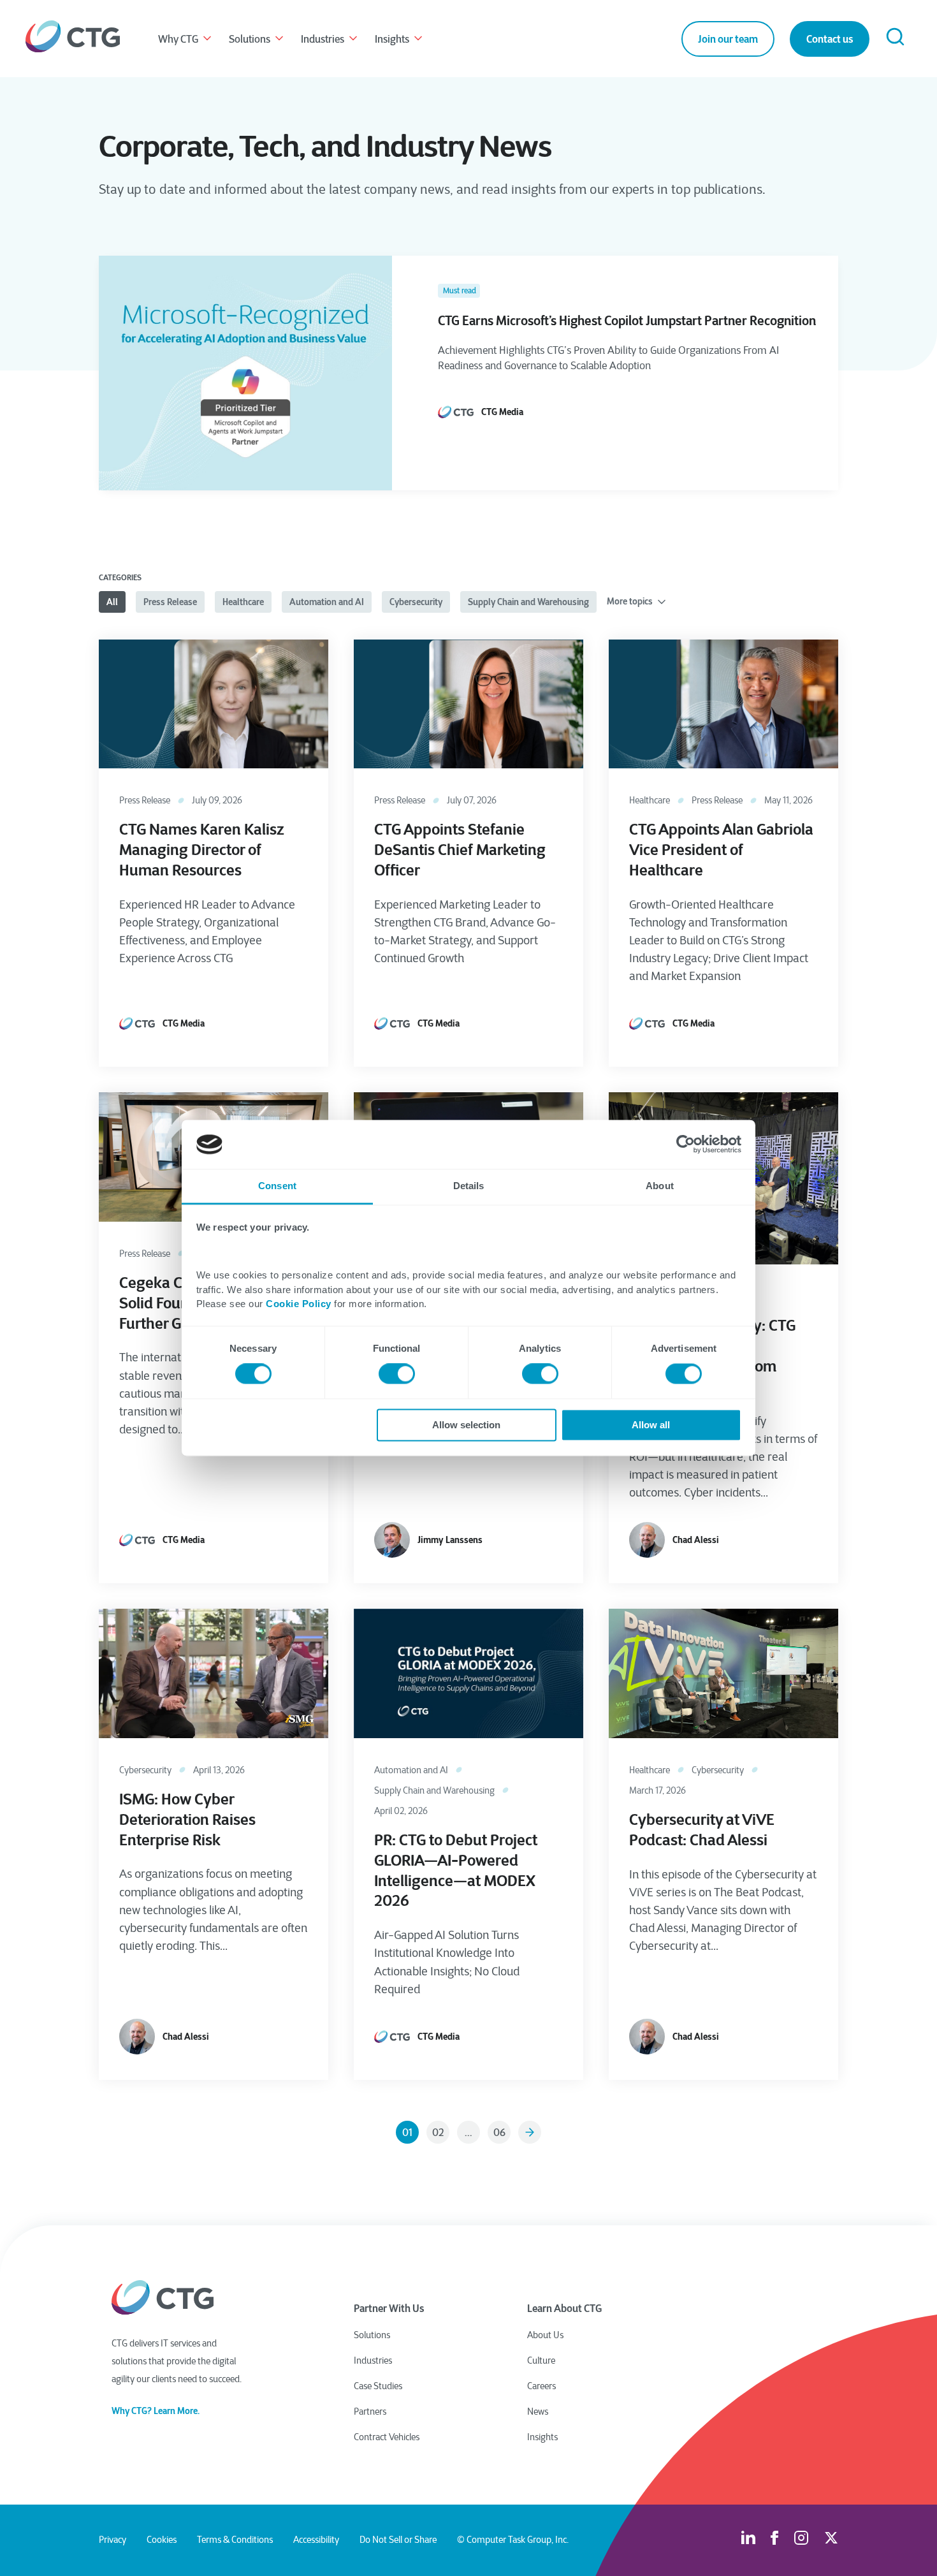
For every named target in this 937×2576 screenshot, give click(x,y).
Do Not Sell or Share (398, 2540)
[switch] (397, 1374)
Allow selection (466, 1425)
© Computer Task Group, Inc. (513, 2540)
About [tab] (660, 1186)
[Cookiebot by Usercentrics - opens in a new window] (686, 1145)
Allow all (651, 1425)
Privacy (113, 2540)
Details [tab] (469, 1186)
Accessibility (316, 2540)
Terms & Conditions (235, 2540)
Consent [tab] (277, 1186)
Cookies (162, 2540)
